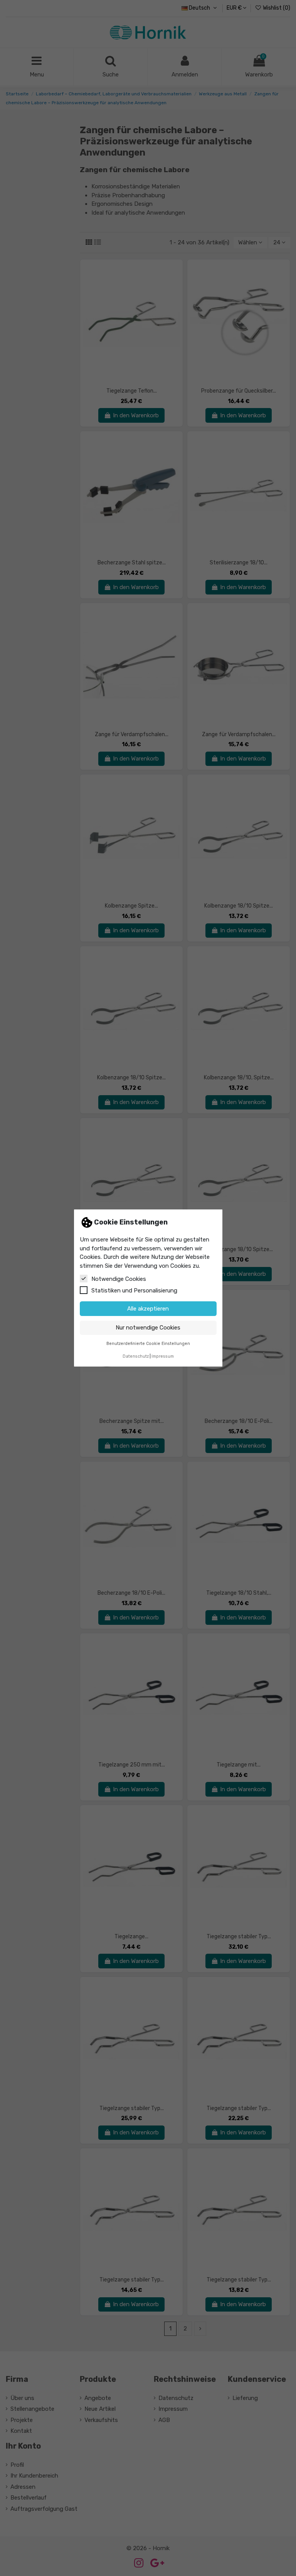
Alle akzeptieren (148, 1309)
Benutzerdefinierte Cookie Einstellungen (148, 1344)
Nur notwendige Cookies (148, 1328)
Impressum (163, 1356)
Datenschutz (136, 1356)
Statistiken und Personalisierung (134, 1291)
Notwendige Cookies (119, 1279)
